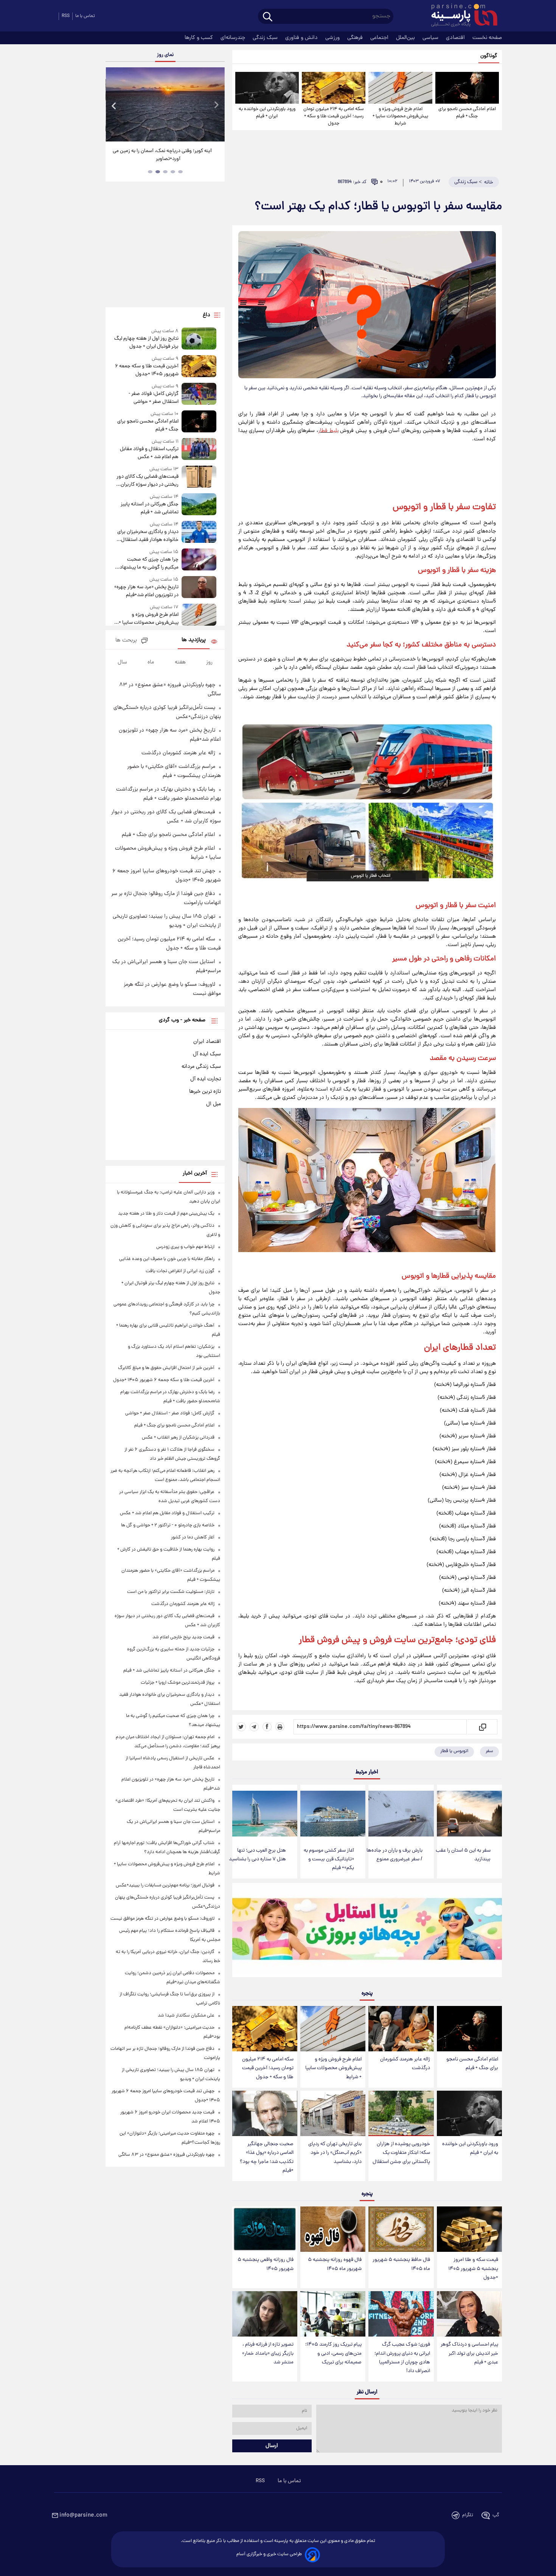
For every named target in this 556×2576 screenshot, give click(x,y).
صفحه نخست (487, 38)
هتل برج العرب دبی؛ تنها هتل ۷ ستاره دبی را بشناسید (257, 1855)
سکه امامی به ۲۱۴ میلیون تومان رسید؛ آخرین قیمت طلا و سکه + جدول (334, 116)
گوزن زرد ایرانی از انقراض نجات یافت (180, 1271)
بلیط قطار (328, 431)
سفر (489, 1751)
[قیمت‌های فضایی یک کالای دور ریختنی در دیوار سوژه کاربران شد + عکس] (199, 477)
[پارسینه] (460, 16)
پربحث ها (126, 641)
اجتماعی (380, 38)
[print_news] (280, 1727)
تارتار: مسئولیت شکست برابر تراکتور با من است (171, 1592)
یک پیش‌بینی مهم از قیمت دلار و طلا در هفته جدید (166, 1214)
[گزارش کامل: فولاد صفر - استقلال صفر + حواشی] (199, 394)
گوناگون (489, 56)
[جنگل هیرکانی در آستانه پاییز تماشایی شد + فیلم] (199, 505)
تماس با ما (85, 16)
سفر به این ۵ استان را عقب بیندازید (463, 1855)
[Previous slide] (114, 105)
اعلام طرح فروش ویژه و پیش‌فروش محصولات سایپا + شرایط (400, 116)
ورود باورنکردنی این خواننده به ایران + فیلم (267, 113)
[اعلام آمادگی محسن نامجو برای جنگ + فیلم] (467, 88)
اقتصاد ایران (207, 1042)
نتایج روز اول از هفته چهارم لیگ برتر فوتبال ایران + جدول (146, 343)
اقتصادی (456, 38)
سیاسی (431, 38)
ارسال (272, 2446)
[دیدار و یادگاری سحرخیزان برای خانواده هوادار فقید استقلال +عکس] (199, 532)
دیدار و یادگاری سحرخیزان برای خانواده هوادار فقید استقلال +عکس (148, 536)
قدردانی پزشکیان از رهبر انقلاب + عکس (178, 1438)
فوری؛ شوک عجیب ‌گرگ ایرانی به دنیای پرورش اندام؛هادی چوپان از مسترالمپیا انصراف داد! (402, 2358)
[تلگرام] (254, 1727)
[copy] (482, 1727)
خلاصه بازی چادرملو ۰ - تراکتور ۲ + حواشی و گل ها (168, 1525)
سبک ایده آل (207, 1054)
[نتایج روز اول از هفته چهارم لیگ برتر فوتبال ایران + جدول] (199, 339)
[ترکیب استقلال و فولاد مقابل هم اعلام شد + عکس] (199, 450)
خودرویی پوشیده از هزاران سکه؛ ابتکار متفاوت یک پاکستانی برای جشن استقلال (401, 2153)
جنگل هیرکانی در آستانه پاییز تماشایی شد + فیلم (149, 508)
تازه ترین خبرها (205, 1092)
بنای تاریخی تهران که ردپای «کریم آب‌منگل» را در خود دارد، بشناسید (335, 2153)
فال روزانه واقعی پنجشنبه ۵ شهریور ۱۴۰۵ (266, 2264)
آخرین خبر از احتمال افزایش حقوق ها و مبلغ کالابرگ (166, 1368)
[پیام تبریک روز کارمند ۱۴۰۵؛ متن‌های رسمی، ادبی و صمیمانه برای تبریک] (333, 2314)
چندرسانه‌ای (234, 38)
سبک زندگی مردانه (201, 1067)
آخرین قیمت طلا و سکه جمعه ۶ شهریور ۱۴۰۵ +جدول (147, 370)
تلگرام (468, 2515)
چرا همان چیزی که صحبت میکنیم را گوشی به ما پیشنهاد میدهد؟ (149, 564)
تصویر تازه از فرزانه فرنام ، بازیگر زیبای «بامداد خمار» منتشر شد (268, 2353)
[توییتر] (241, 1727)
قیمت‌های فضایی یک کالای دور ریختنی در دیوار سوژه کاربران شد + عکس (147, 481)
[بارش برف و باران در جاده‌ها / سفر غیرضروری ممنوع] (401, 1814)
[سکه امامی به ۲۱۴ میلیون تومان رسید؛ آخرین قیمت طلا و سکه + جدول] (334, 88)
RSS (66, 16)
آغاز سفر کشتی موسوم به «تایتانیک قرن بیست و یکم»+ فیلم (329, 1859)
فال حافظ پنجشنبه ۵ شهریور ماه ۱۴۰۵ (401, 2264)
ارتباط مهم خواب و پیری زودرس (185, 1247)
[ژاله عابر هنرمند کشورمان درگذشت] (401, 2029)
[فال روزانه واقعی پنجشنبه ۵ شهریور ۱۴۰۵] (265, 2229)
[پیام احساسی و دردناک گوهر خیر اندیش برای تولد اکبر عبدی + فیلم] (469, 2314)
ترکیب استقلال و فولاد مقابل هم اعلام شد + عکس (149, 453)
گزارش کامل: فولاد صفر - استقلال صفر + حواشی (153, 398)
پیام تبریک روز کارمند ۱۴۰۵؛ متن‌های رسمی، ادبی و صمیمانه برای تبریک (333, 2353)
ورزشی (333, 38)
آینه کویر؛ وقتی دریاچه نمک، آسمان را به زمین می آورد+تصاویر (162, 155)
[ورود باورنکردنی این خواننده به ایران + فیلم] (267, 88)
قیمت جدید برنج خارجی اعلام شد (183, 1637)
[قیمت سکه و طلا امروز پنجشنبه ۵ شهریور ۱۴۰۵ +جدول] (469, 2229)
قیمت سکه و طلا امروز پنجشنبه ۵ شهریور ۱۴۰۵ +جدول (473, 2269)
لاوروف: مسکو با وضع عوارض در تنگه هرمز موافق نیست (162, 1919)
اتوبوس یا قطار (454, 1751)
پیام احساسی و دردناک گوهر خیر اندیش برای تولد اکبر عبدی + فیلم (469, 2353)
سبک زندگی (266, 38)
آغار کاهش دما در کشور (193, 1537)
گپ (496, 2515)
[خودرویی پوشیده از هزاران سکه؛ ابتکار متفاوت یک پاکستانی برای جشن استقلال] (401, 2114)
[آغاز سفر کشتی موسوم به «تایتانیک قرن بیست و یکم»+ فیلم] (333, 1814)
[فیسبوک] (267, 1727)
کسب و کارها (200, 38)
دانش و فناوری (302, 38)
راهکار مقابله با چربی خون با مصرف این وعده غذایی (167, 1259)
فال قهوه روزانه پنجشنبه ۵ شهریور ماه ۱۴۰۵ (335, 2264)
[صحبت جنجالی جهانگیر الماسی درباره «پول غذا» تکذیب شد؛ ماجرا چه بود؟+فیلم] (265, 2114)
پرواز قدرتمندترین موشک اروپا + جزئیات (178, 1683)
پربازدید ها (194, 640)
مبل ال (214, 1104)
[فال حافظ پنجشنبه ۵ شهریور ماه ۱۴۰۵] (401, 2229)
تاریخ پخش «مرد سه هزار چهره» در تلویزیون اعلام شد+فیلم (146, 591)
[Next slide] (216, 105)
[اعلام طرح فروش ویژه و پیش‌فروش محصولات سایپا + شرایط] (400, 88)
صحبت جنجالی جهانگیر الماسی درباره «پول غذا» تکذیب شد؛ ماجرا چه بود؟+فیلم (267, 2157)
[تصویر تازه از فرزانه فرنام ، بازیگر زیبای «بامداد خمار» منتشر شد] (265, 2314)
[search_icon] (268, 17)
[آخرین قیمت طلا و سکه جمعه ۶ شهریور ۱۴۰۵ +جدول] (199, 367)
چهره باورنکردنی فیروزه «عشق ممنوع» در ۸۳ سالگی (166, 2155)
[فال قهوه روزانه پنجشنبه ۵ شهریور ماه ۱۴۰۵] (333, 2229)
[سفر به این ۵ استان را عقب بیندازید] (469, 1814)
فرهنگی (356, 38)
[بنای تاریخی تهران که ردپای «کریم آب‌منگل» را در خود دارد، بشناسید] (333, 2114)
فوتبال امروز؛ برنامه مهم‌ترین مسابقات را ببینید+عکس (165, 1885)
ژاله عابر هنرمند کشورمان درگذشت (405, 2064)
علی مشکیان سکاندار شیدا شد (186, 2016)
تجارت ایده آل (206, 1079)
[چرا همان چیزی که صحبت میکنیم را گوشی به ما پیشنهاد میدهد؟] (199, 560)
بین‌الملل (406, 38)
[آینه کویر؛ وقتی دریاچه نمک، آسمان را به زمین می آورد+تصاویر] (165, 104)
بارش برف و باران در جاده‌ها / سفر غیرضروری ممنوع (394, 1855)
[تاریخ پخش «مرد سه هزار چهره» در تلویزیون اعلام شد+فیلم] (199, 588)
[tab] (180, 172)
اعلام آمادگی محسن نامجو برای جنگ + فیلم (467, 113)
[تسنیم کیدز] (367, 1932)
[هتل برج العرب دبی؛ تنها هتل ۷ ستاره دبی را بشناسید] (265, 1814)
